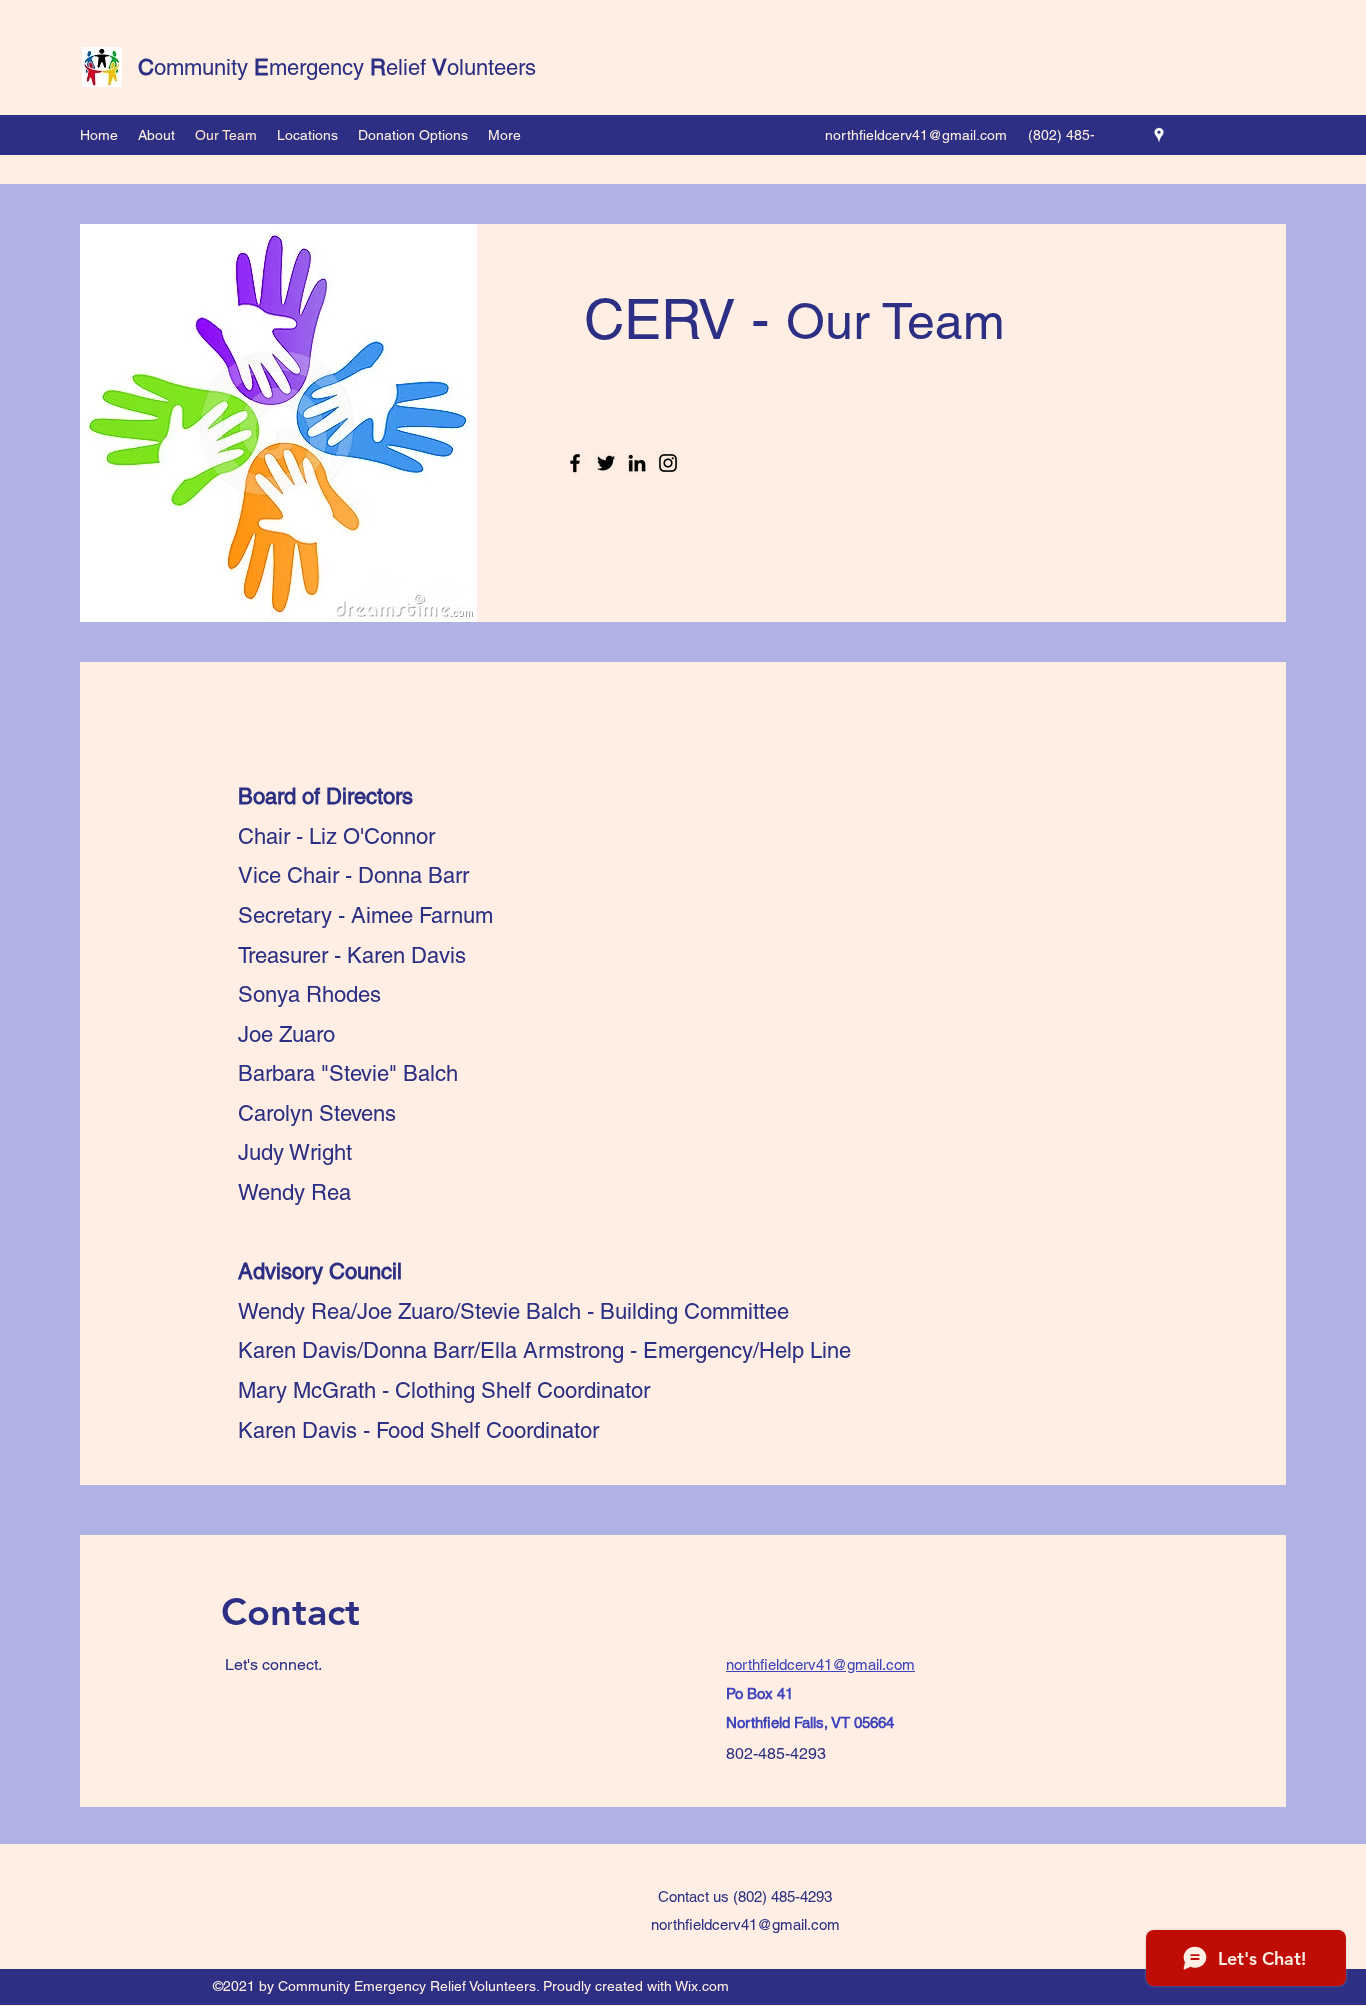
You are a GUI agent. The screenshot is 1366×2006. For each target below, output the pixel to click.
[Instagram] (668, 463)
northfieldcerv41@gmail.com (916, 135)
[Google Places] (1159, 135)
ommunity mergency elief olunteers (337, 67)
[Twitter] (606, 463)
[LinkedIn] (637, 463)
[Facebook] (575, 463)
